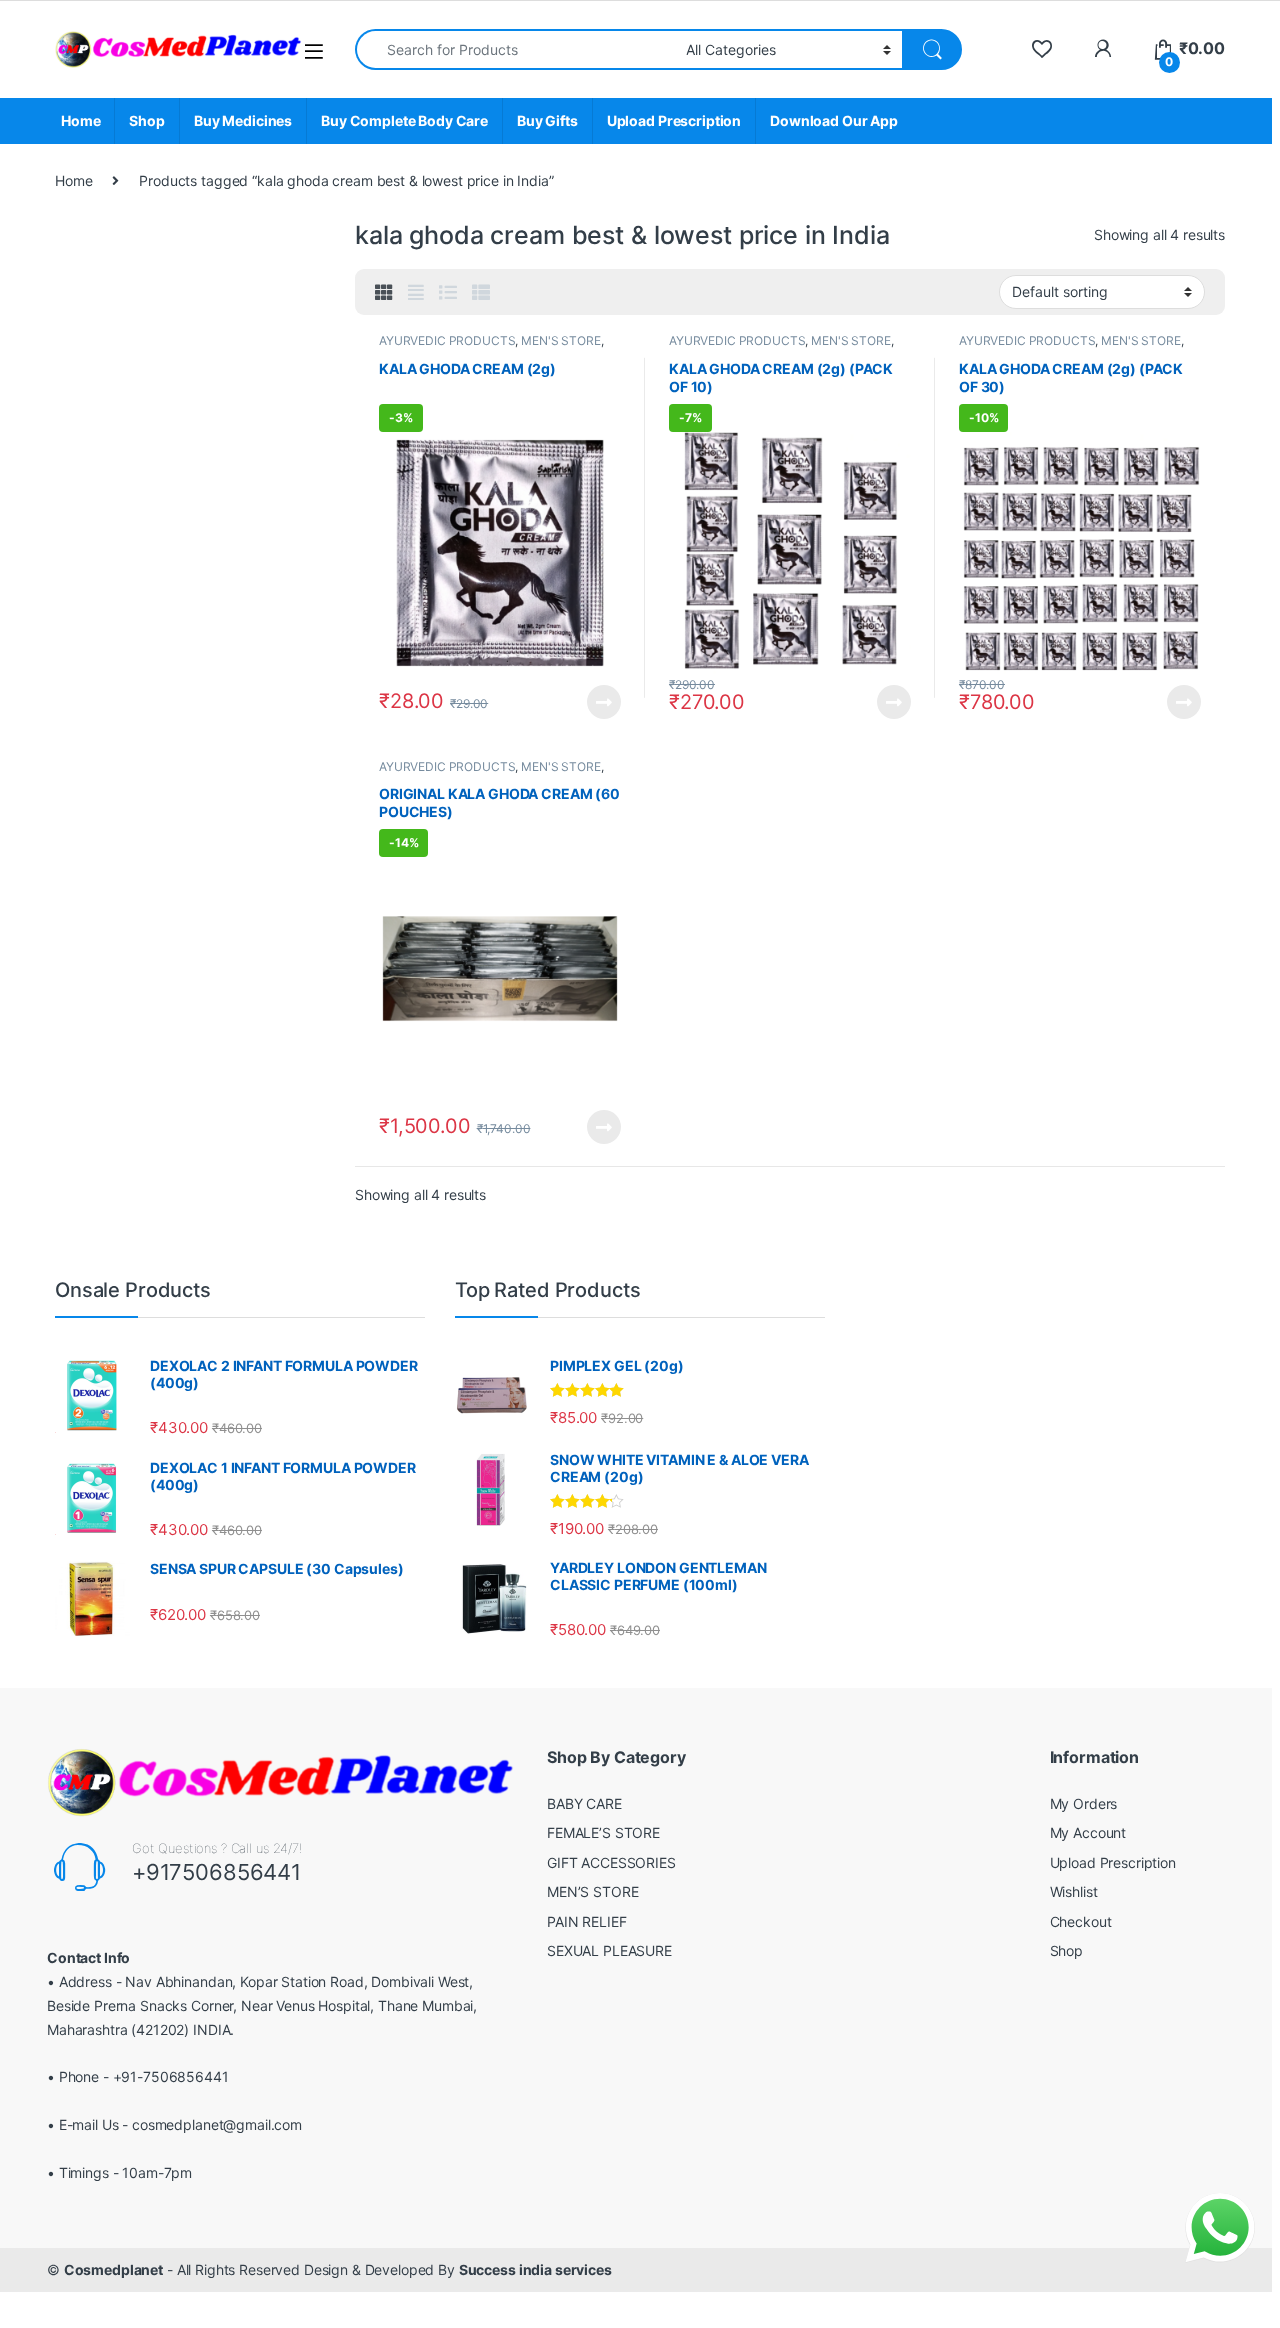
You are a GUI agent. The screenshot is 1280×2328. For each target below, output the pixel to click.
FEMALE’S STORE (603, 1832)
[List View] (448, 293)
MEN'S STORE (560, 340)
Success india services (535, 2269)
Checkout (1081, 1921)
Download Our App (834, 120)
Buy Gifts (547, 120)
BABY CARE (584, 1803)
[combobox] (515, 49)
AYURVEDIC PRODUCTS (447, 340)
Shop (146, 120)
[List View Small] (481, 293)
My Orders (1084, 1803)
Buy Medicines (243, 120)
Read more (604, 702)
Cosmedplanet (113, 2269)
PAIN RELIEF (586, 1921)
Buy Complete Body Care (404, 120)
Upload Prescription (674, 120)
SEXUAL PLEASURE (609, 1950)
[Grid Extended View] (416, 293)
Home (80, 120)
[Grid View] (384, 293)
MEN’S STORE (592, 1891)
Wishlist (1074, 1891)
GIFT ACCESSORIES (611, 1862)
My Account (1088, 1832)
